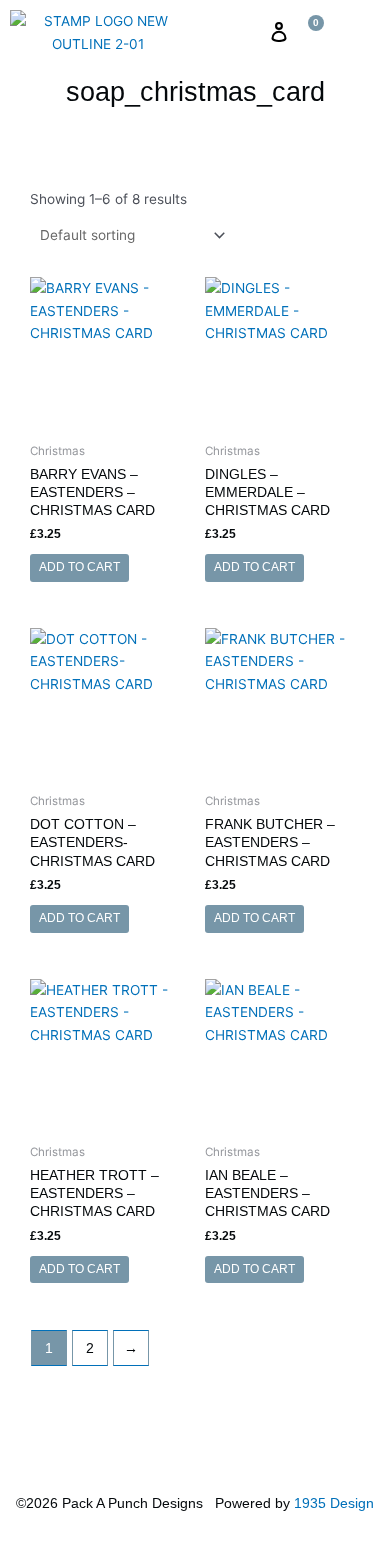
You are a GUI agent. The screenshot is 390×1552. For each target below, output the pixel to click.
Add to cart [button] (79, 567)
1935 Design (334, 1503)
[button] (246, 32)
